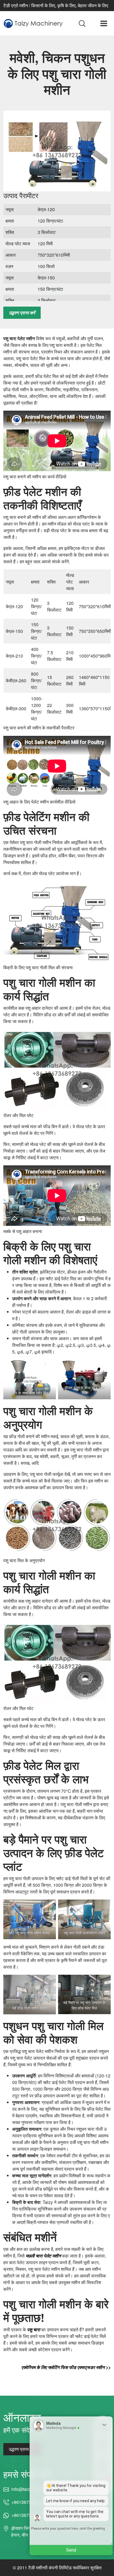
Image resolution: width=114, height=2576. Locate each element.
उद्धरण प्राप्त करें (22, 313)
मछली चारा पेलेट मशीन (43, 2256)
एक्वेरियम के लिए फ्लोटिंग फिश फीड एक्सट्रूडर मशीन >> (66, 2367)
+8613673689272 (29, 2502)
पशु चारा (34, 2329)
